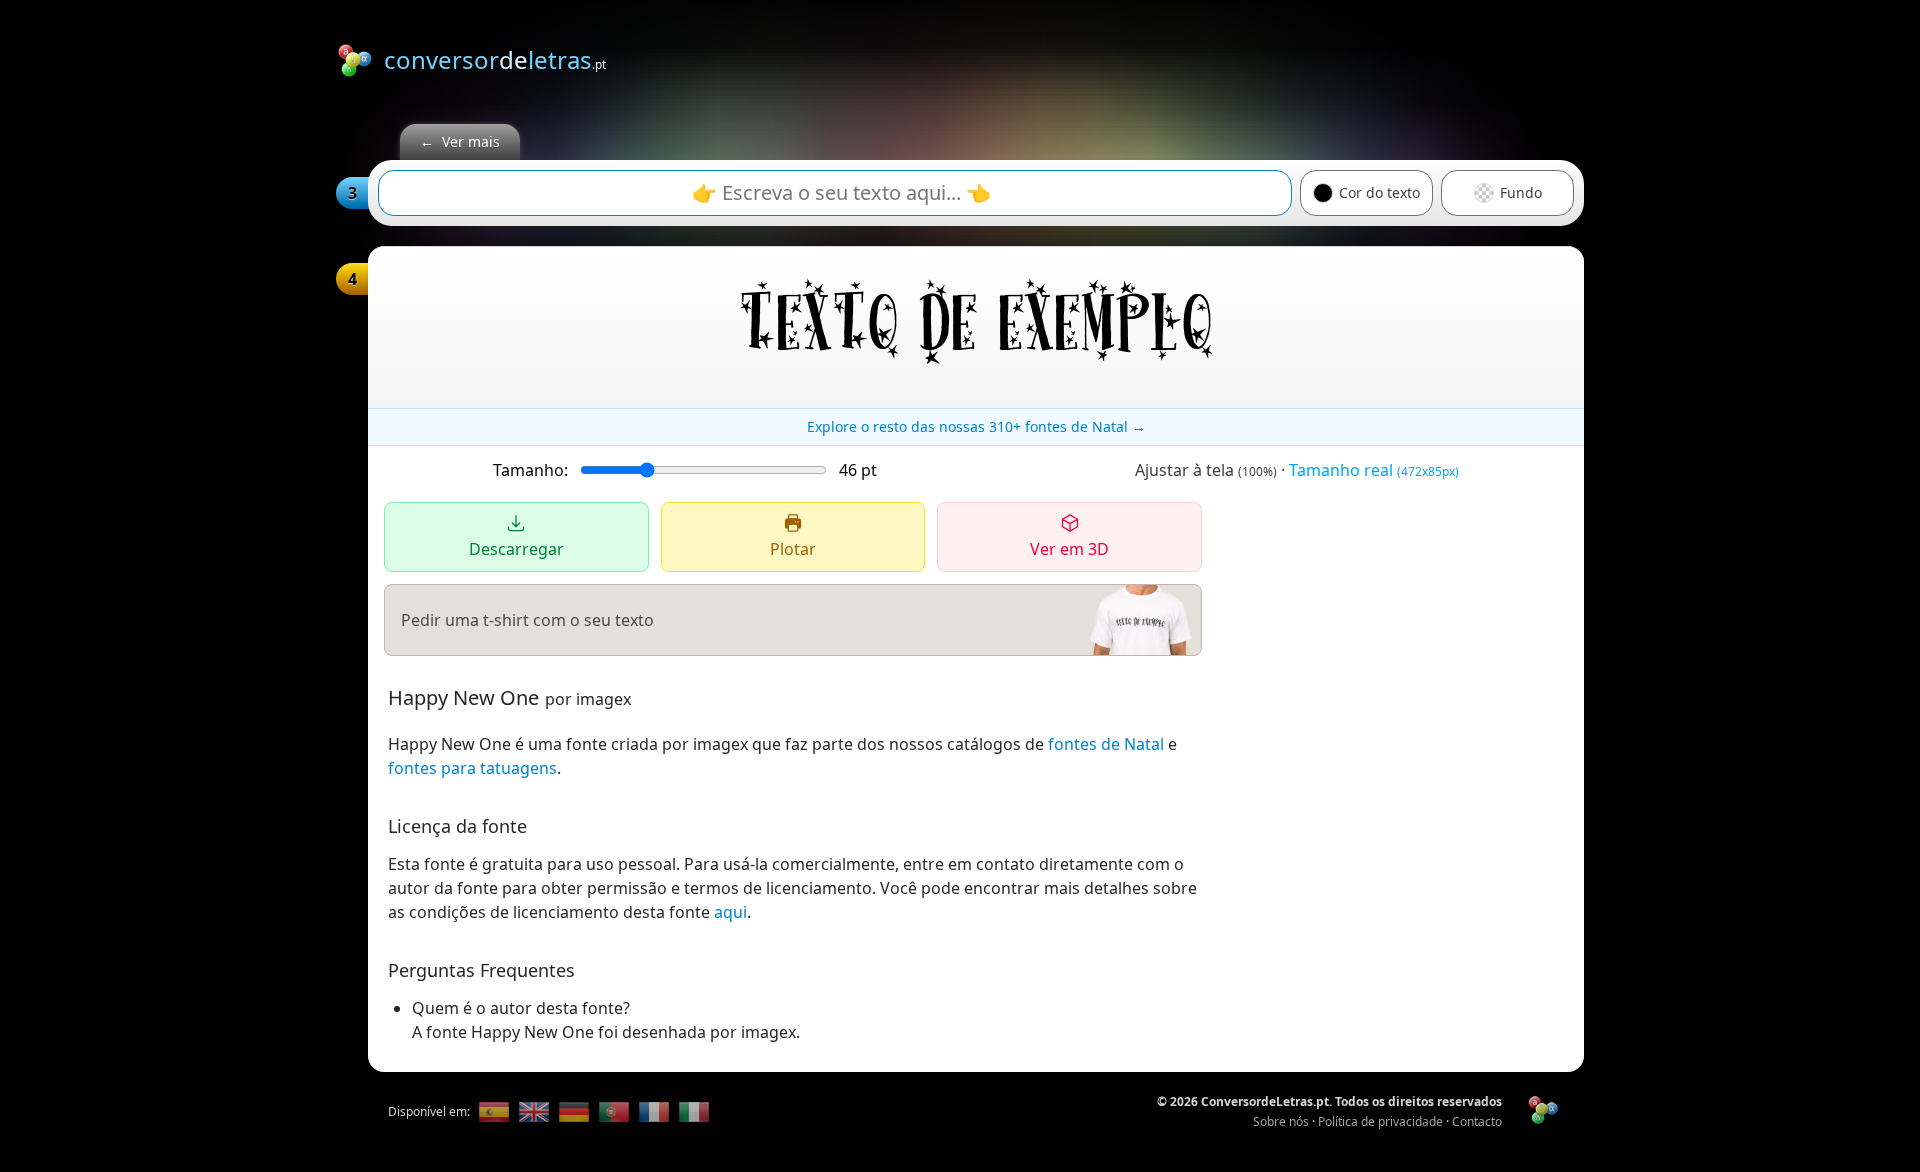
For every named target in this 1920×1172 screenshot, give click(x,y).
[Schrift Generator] (574, 1112)
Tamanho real (1374, 470)
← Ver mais (460, 141)
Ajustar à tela (1206, 470)
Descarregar (516, 549)
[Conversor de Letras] (494, 1112)
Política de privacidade (1380, 1121)
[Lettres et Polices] (654, 1112)
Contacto (1477, 1121)
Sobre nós (1281, 1121)
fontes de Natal (1106, 744)
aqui (730, 912)
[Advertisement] (1220, 57)
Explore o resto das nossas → (976, 426)
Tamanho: (530, 470)
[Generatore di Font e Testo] (694, 1112)
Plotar (793, 549)
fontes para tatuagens (472, 768)
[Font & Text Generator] (534, 1112)
